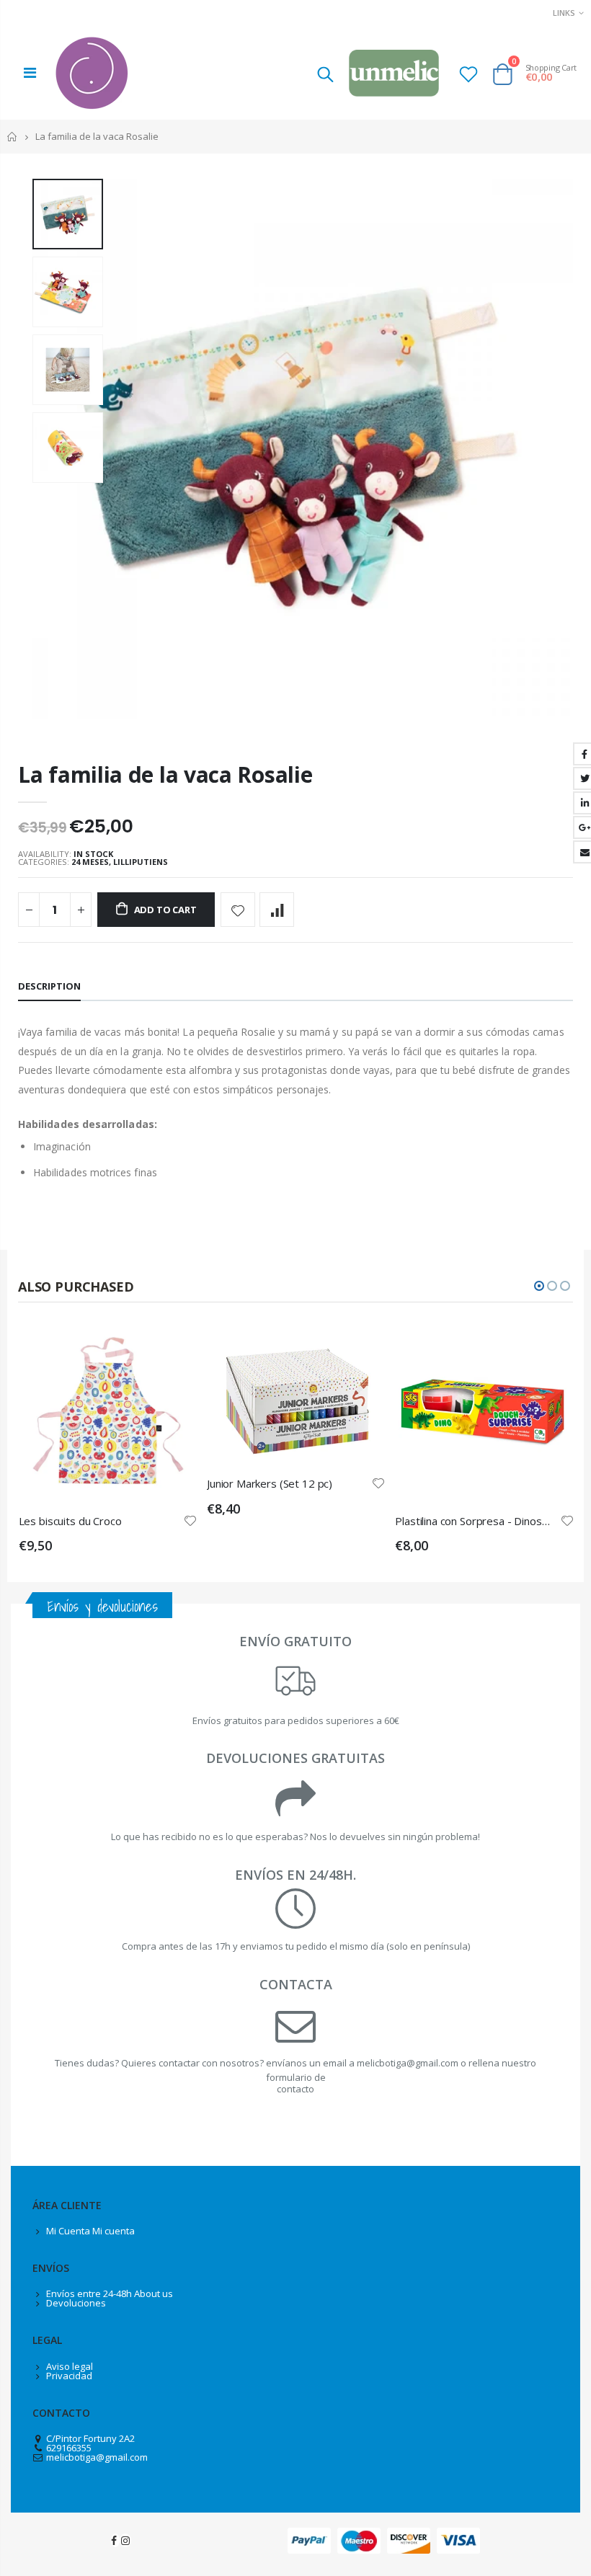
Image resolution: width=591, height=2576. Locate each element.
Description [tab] (49, 986)
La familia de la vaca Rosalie (165, 774)
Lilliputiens (141, 862)
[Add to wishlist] (238, 910)
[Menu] (30, 72)
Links (564, 13)
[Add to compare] (277, 910)
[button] (539, 1286)
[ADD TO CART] (361, 1347)
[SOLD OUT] (173, 1347)
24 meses (90, 862)
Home (13, 137)
